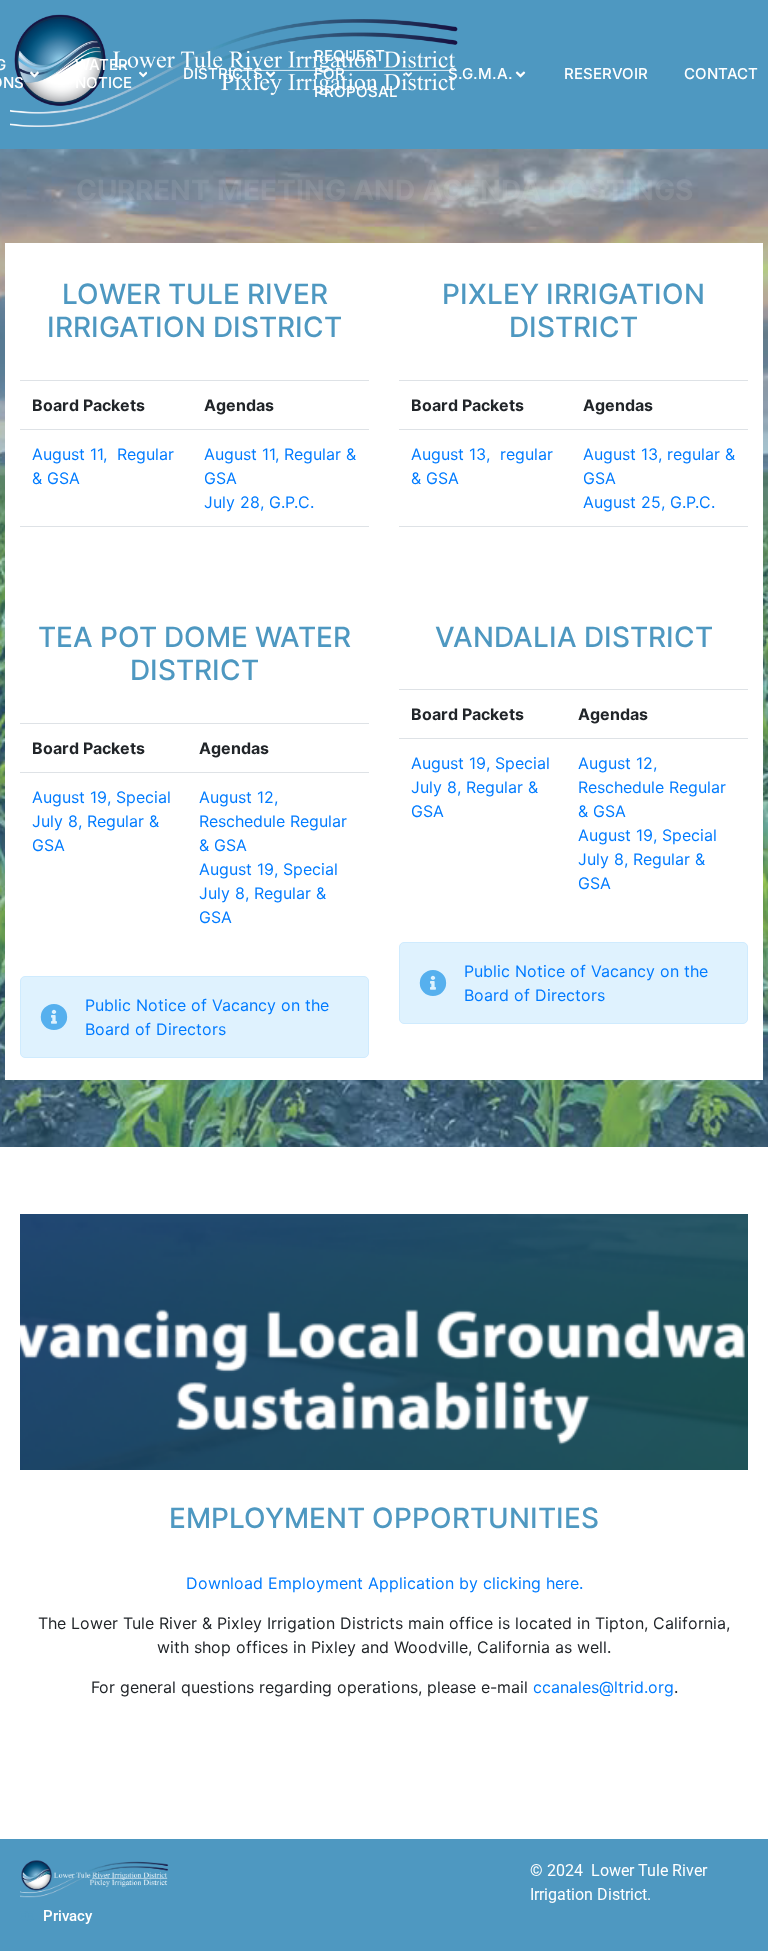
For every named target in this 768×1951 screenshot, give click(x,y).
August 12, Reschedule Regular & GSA (273, 821)
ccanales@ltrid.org (603, 1687)
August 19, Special (101, 797)
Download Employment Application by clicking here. (384, 1583)
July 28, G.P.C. (259, 502)
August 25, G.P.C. (649, 502)
